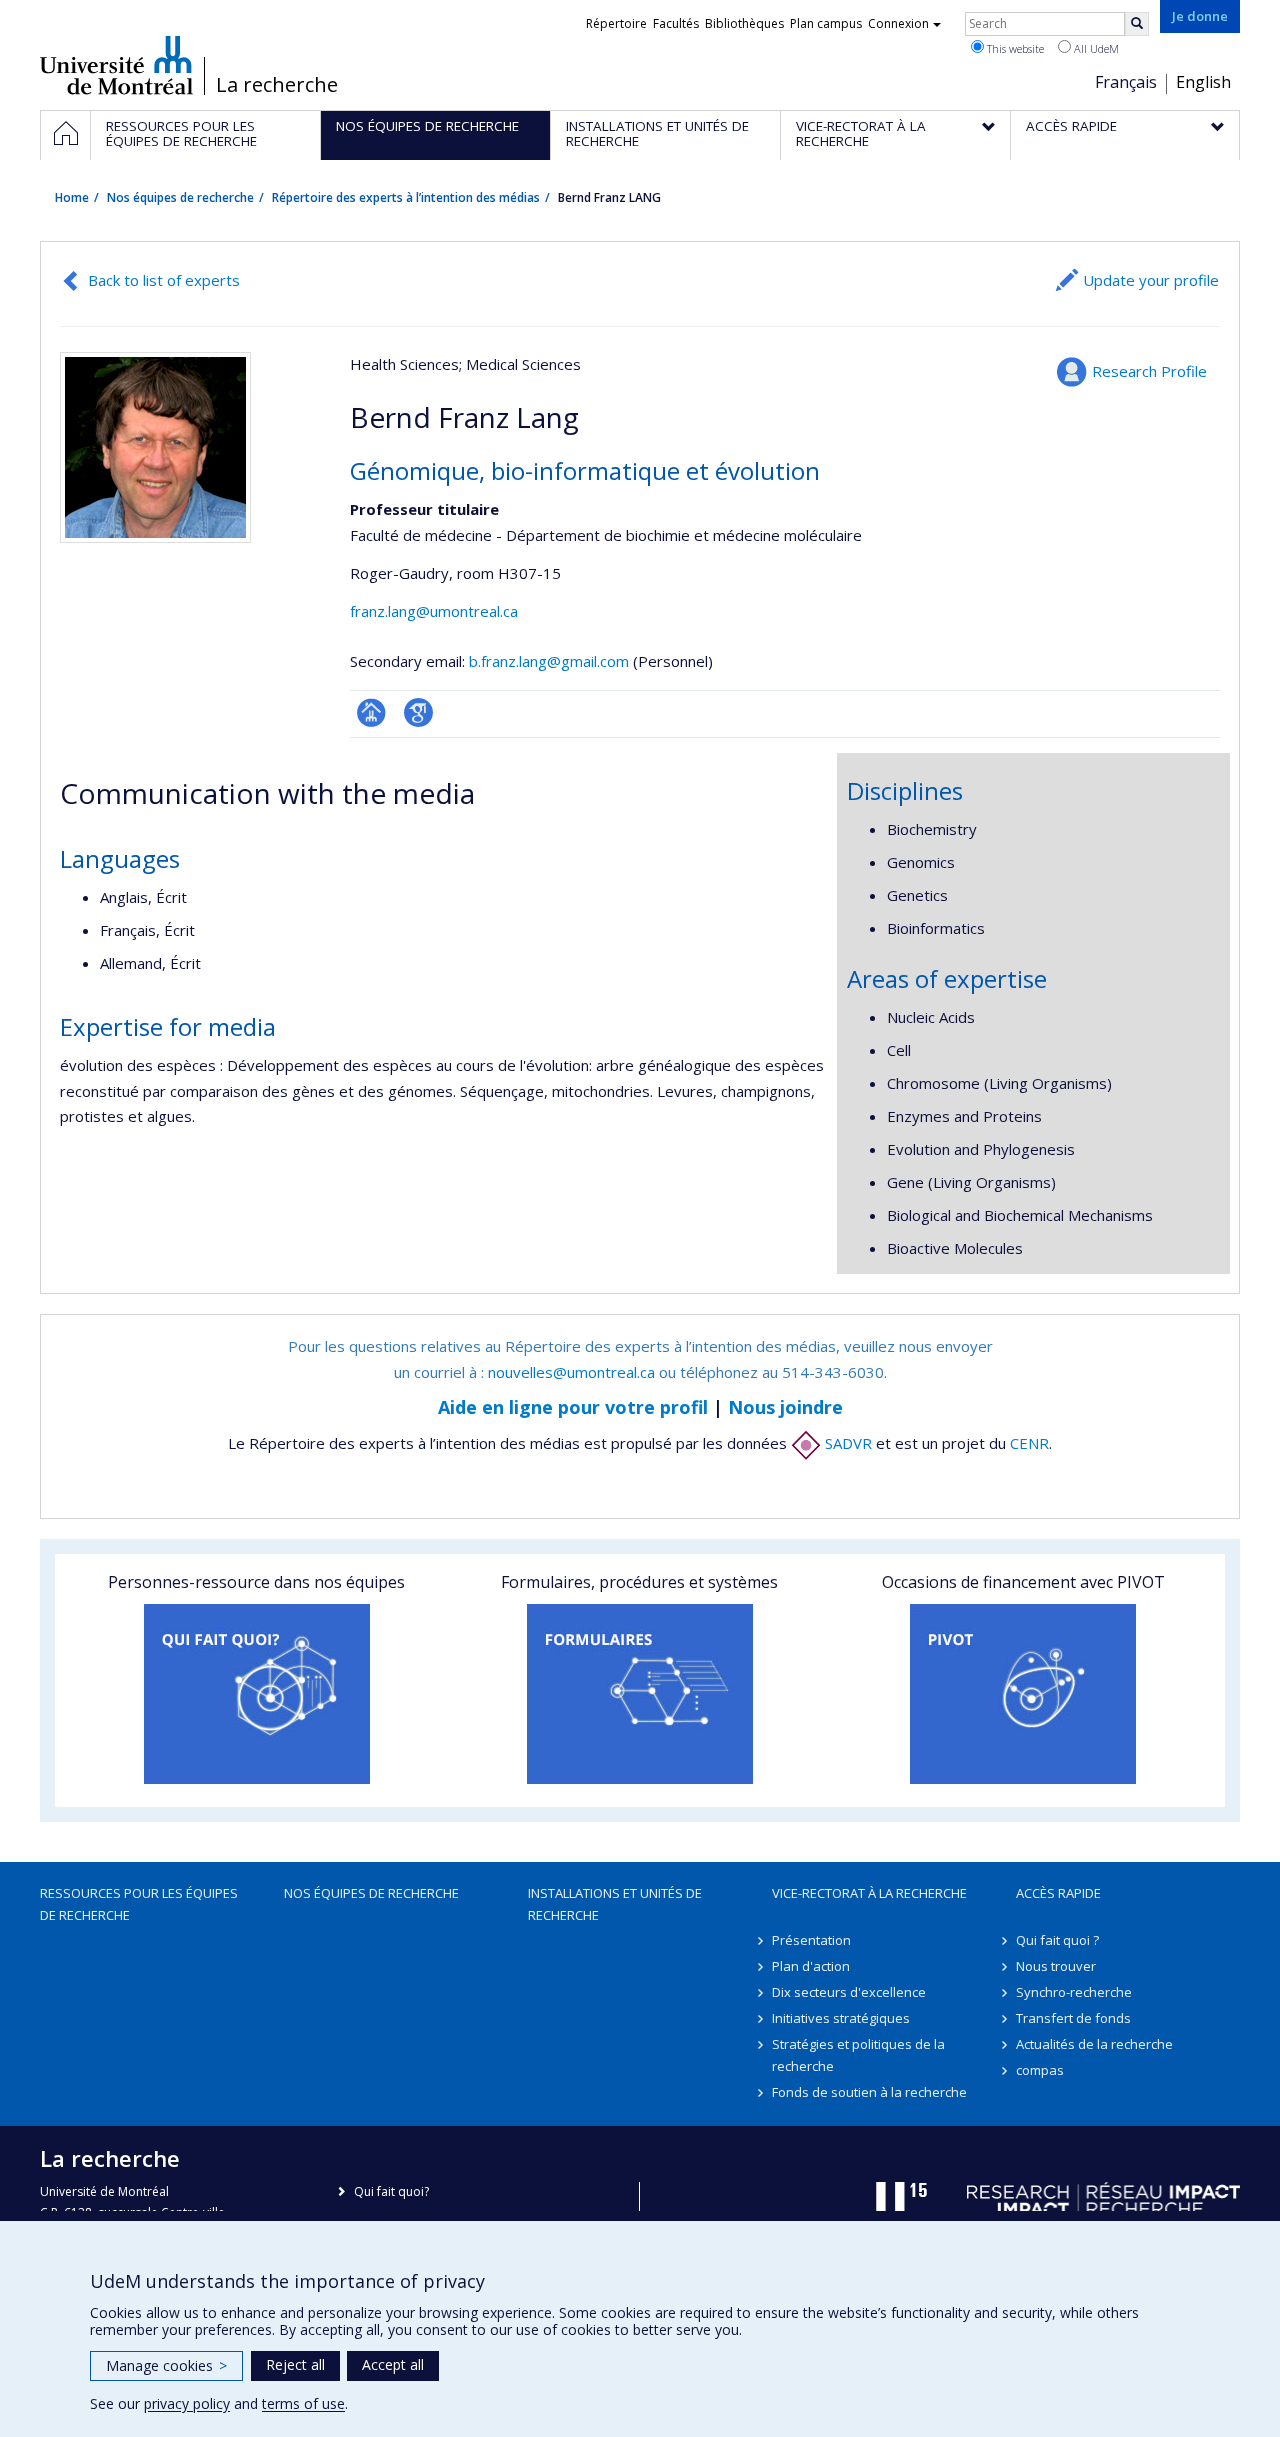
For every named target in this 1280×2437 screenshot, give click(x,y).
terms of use (303, 2403)
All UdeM (1095, 48)
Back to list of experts (164, 280)
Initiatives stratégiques (841, 2018)
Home (72, 197)
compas (1040, 2070)
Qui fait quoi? (391, 2191)
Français (1126, 82)
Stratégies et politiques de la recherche (858, 2055)
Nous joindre (785, 1407)
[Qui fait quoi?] (256, 1694)
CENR (1029, 1443)
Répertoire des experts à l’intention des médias (406, 197)
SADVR (846, 1443)
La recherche (277, 85)
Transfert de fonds (1073, 2018)
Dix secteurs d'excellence (849, 1992)
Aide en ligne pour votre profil (573, 1407)
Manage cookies (166, 2365)
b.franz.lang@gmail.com (549, 661)
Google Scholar (418, 712)
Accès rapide (1058, 1893)
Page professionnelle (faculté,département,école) (371, 712)
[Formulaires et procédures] (639, 1694)
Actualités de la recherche (1094, 2044)
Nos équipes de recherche (180, 197)
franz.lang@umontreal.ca (434, 611)
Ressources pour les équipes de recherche (139, 1904)
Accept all (393, 2364)
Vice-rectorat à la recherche (869, 1893)
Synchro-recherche (1074, 1992)
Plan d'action (811, 1966)
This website (1014, 48)
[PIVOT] (1023, 1694)
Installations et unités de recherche (615, 1904)
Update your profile (1151, 280)
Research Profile (1149, 371)
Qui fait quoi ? (1057, 1940)
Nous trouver (1056, 1966)
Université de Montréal (116, 65)
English (1203, 82)
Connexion (898, 23)
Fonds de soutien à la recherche (869, 2092)
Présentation (811, 1940)
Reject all (295, 2364)
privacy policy (187, 2403)
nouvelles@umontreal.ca (571, 1372)
